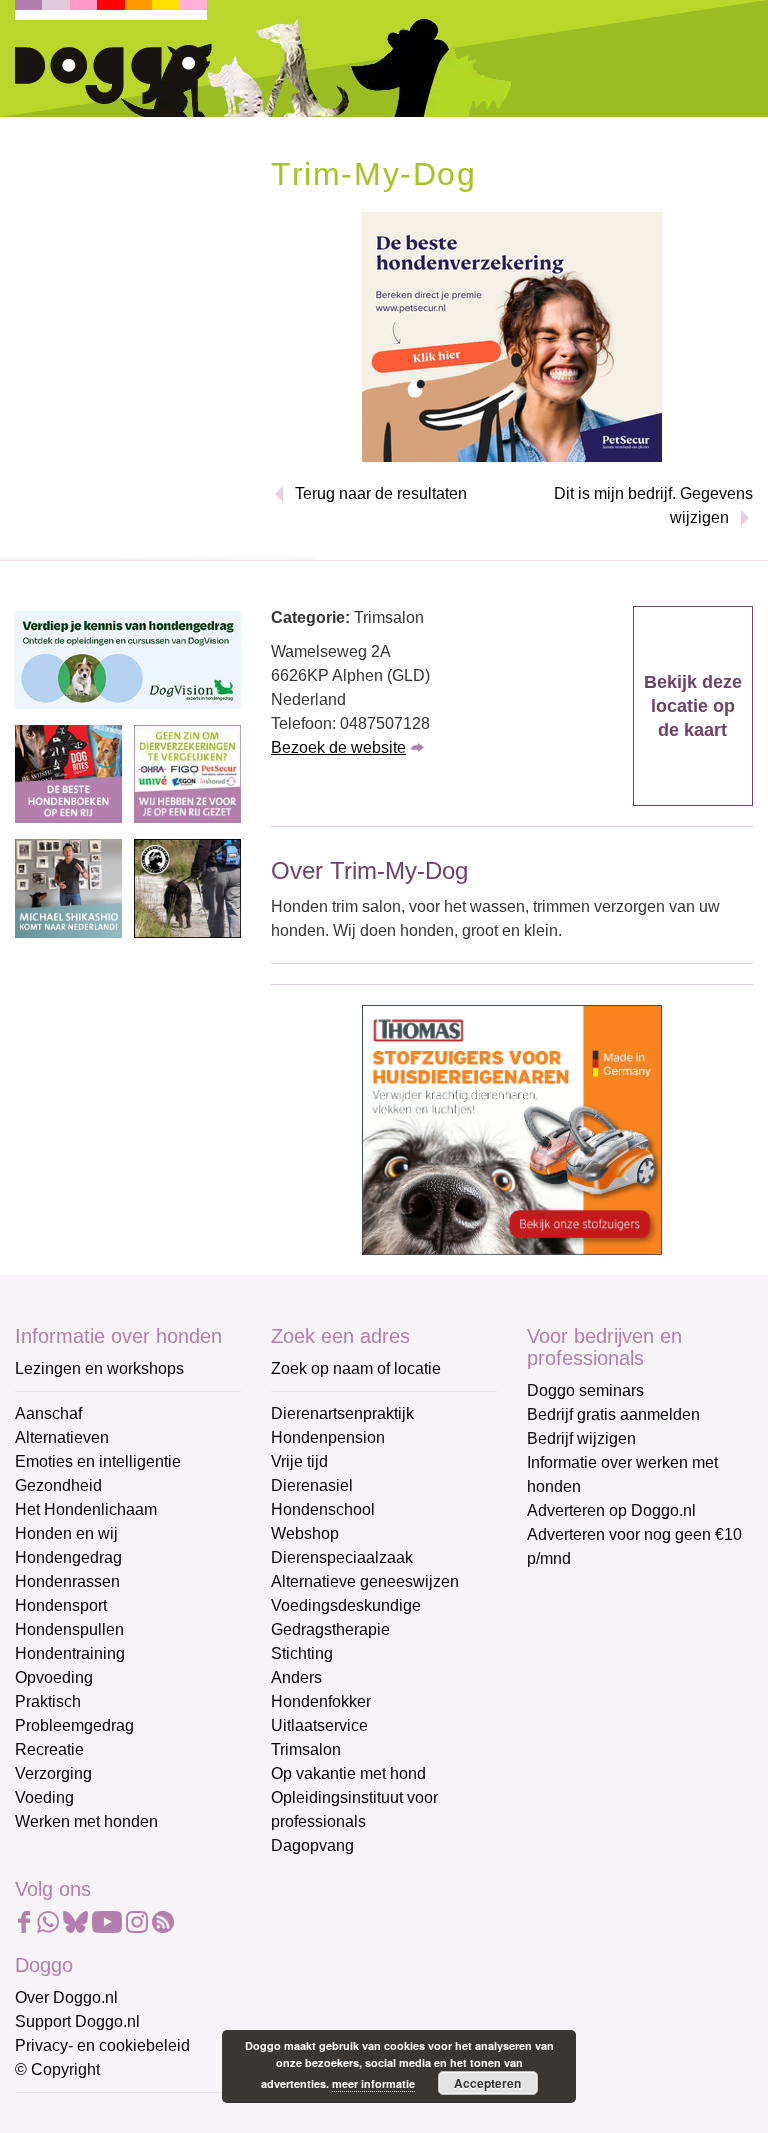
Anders (296, 1677)
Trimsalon (306, 1749)
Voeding (44, 1797)
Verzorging (53, 1773)
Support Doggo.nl (77, 2021)
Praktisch (48, 1701)
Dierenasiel (312, 1485)
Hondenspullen (69, 1629)
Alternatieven (62, 1437)
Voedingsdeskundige (346, 1605)
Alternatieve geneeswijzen (365, 1581)
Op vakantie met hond (348, 1773)
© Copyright (57, 2069)
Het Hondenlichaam (86, 1509)
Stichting (302, 1653)
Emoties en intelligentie (98, 1461)
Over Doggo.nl (66, 1997)
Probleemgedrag (74, 1725)
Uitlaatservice (319, 1725)
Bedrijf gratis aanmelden (613, 1414)
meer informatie (373, 2083)
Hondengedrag (68, 1557)
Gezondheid (58, 1485)
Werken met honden (86, 1821)
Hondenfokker (321, 1701)
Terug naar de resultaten (381, 493)
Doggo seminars (585, 1390)
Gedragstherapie (330, 1629)
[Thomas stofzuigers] (512, 1128)
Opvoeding (54, 1677)
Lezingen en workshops (99, 1368)
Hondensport (61, 1605)
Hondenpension (328, 1437)
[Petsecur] (512, 335)
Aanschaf (48, 1413)
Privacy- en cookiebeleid (102, 2045)
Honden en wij (66, 1533)
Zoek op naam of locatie (356, 1368)
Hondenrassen (67, 1581)
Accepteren (487, 2083)
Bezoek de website (338, 747)
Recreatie (49, 1749)
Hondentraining (70, 1653)
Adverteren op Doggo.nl (611, 1510)
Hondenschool (323, 1509)
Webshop (305, 1533)
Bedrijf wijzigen (581, 1438)
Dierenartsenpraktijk (342, 1413)
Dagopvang (312, 1845)
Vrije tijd (299, 1461)
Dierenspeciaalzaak (342, 1557)
